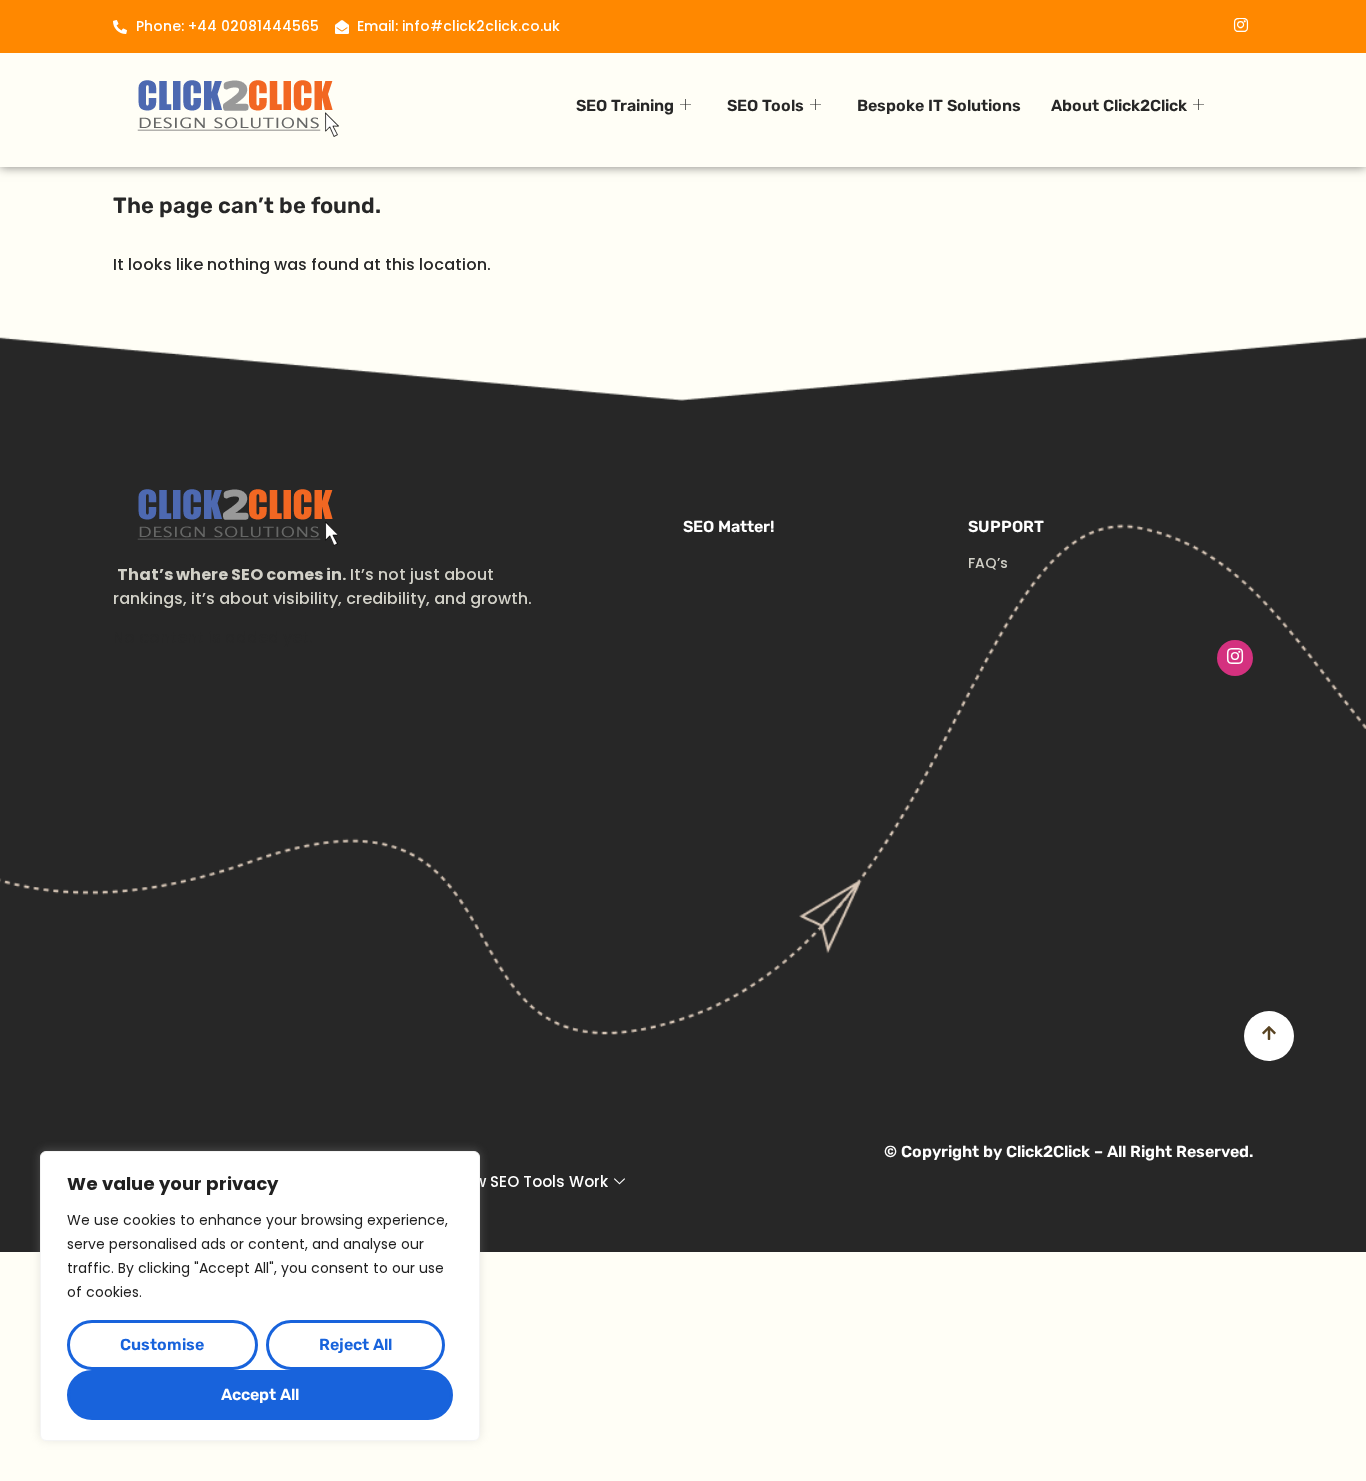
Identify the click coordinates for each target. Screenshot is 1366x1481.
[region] (260, 1296)
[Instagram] (1235, 658)
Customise (162, 1344)
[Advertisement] (683, 826)
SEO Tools (765, 105)
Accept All (260, 1394)
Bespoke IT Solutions (939, 105)
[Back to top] (1269, 1036)
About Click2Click (1119, 105)
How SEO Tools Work (531, 1181)
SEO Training (625, 105)
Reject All (355, 1344)
